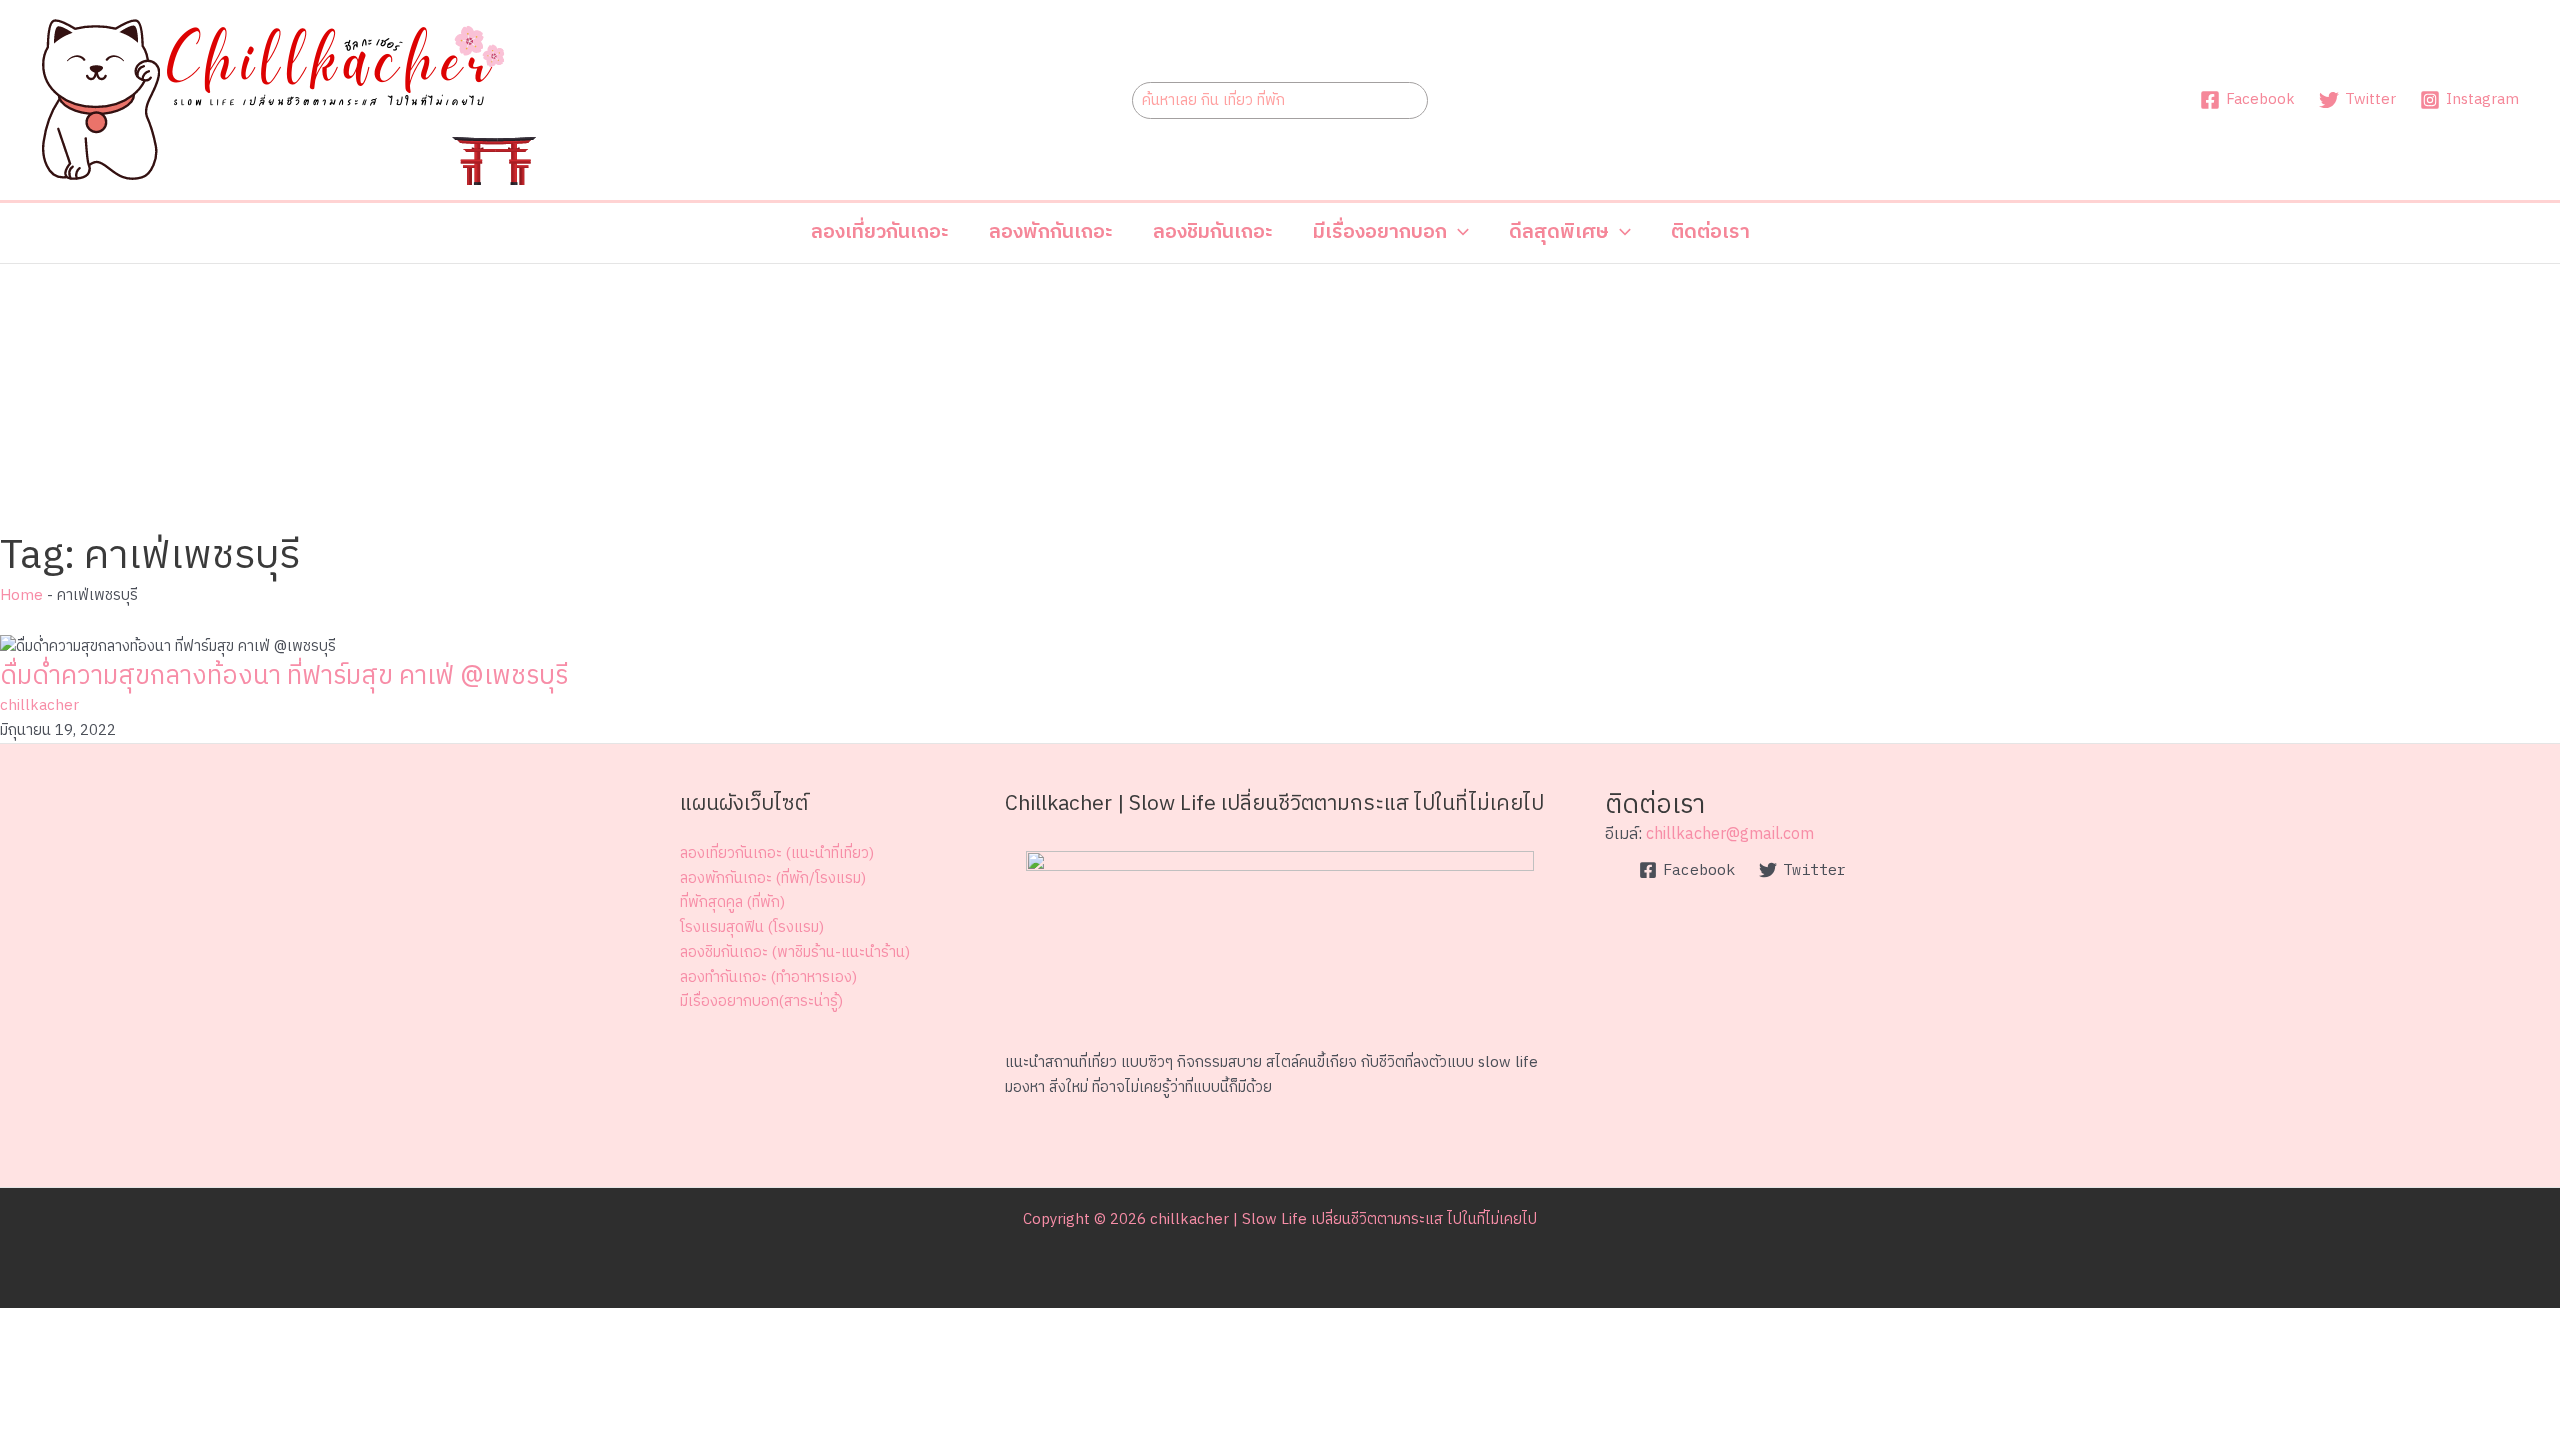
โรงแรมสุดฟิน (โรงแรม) (752, 927)
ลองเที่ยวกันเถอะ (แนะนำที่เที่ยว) (777, 853)
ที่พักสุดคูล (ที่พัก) (732, 902)
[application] (1458, 233)
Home (21, 595)
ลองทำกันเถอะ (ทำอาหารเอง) (768, 977)
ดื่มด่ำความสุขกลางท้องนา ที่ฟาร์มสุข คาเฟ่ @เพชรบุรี (284, 676)
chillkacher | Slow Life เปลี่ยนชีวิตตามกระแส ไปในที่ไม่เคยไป (1343, 1219)
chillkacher (39, 705)
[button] (1391, 233)
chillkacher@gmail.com (1730, 834)
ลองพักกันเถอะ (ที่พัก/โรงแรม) (773, 878)
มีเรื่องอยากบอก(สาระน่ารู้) (761, 1001)
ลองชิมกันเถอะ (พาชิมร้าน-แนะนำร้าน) (795, 952)
